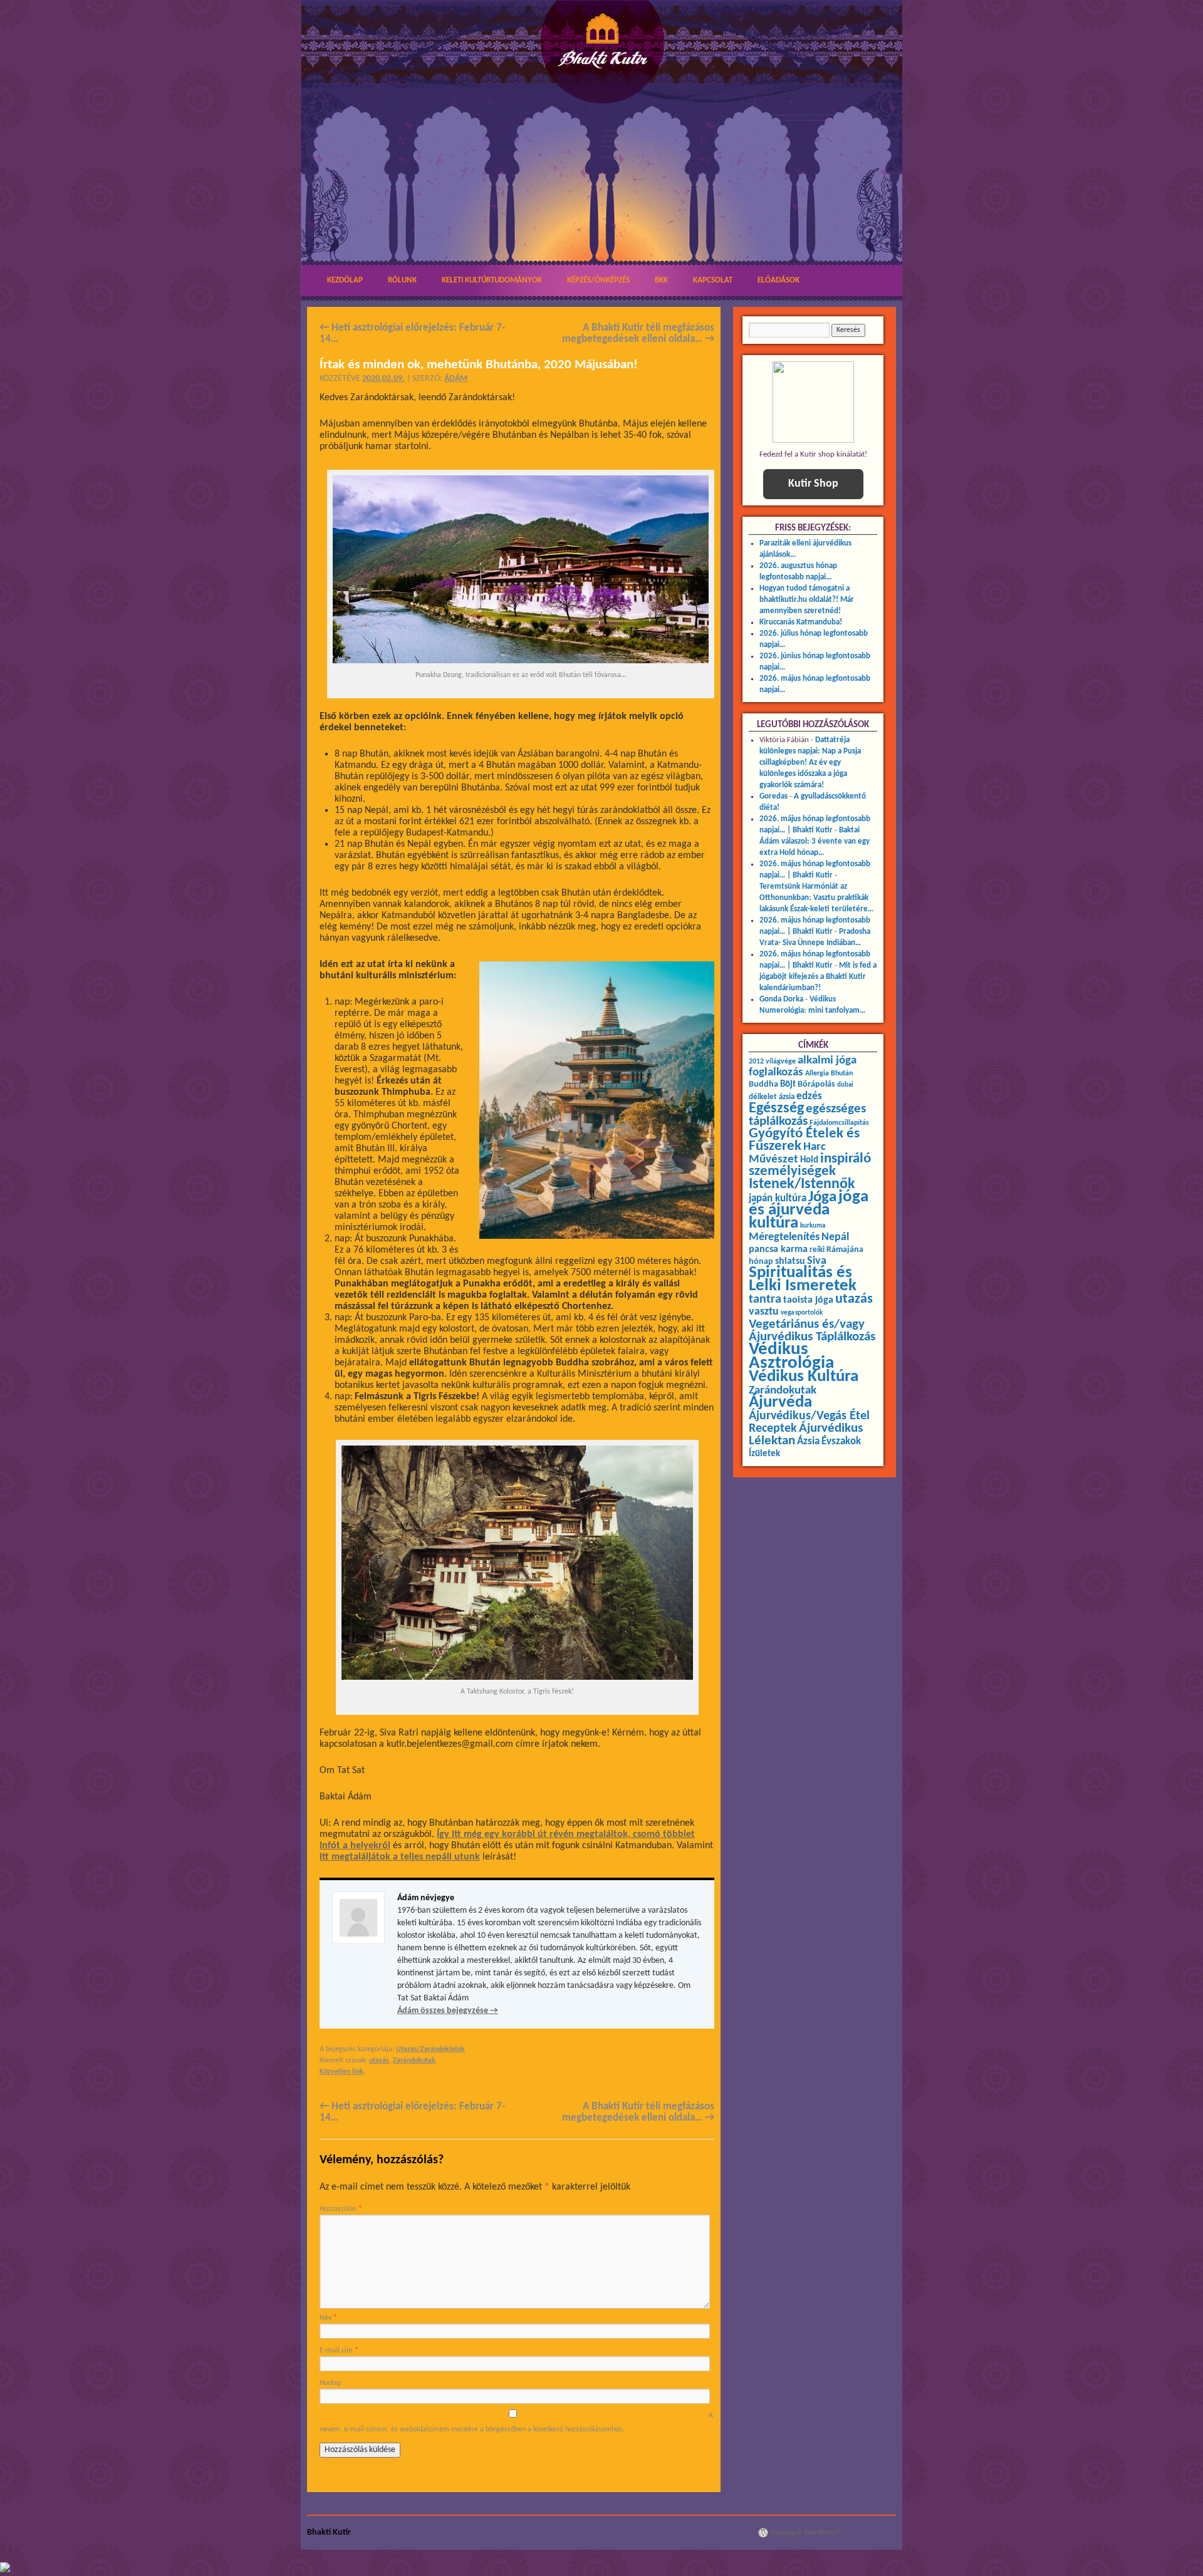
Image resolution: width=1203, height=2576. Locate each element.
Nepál (835, 1237)
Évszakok (841, 1442)
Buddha (763, 1084)
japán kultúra (778, 1199)
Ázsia (808, 1441)
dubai (845, 1085)
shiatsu (790, 1261)
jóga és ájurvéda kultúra (809, 1210)
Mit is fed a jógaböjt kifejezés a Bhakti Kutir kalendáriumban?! (818, 977)
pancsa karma (778, 1249)
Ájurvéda (780, 1403)
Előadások (779, 280)
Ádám (456, 379)
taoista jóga (808, 1300)
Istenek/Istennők (802, 1184)
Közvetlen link (341, 2072)
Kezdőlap (345, 280)
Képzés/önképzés (598, 280)
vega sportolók (802, 1313)
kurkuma (813, 1226)
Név (328, 2318)
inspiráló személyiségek (810, 1165)
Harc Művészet (787, 1153)
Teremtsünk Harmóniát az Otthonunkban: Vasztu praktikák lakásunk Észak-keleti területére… (816, 898)
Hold (809, 1160)
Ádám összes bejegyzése (448, 2011)
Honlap (330, 2383)
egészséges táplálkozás (807, 1115)
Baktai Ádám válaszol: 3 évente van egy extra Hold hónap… (815, 841)
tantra (765, 1300)
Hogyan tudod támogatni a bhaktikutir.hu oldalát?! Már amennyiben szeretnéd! (807, 600)
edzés (809, 1097)
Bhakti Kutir (329, 2532)
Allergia (817, 1073)
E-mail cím (339, 2351)
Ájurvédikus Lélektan (806, 1435)
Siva (817, 1261)
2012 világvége (772, 1062)
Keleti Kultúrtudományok (492, 280)
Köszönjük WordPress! (805, 2533)
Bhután (842, 1073)
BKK (661, 280)
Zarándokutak (414, 2061)
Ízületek (764, 1454)
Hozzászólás (341, 2209)
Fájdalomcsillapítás (839, 1123)
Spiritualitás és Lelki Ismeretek (803, 1280)
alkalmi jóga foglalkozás (803, 1067)
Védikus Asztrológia (791, 1356)
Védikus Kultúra (804, 1377)
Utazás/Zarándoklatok (430, 2049)
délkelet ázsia (772, 1097)
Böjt (788, 1084)
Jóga (822, 1197)
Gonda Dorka (781, 999)
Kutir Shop (813, 484)
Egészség (776, 1109)
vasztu (764, 1312)
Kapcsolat (713, 280)
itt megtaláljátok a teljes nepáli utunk (400, 1857)
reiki (817, 1250)
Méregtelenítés (784, 1237)
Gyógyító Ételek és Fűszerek (804, 1140)
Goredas (773, 796)
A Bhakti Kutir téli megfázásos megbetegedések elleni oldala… (638, 334)
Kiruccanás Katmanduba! (801, 622)
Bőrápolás (816, 1084)
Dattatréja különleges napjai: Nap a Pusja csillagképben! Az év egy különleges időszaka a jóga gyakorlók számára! (810, 763)
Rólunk (402, 280)
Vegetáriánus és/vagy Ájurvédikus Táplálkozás (812, 1331)
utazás (379, 2061)
